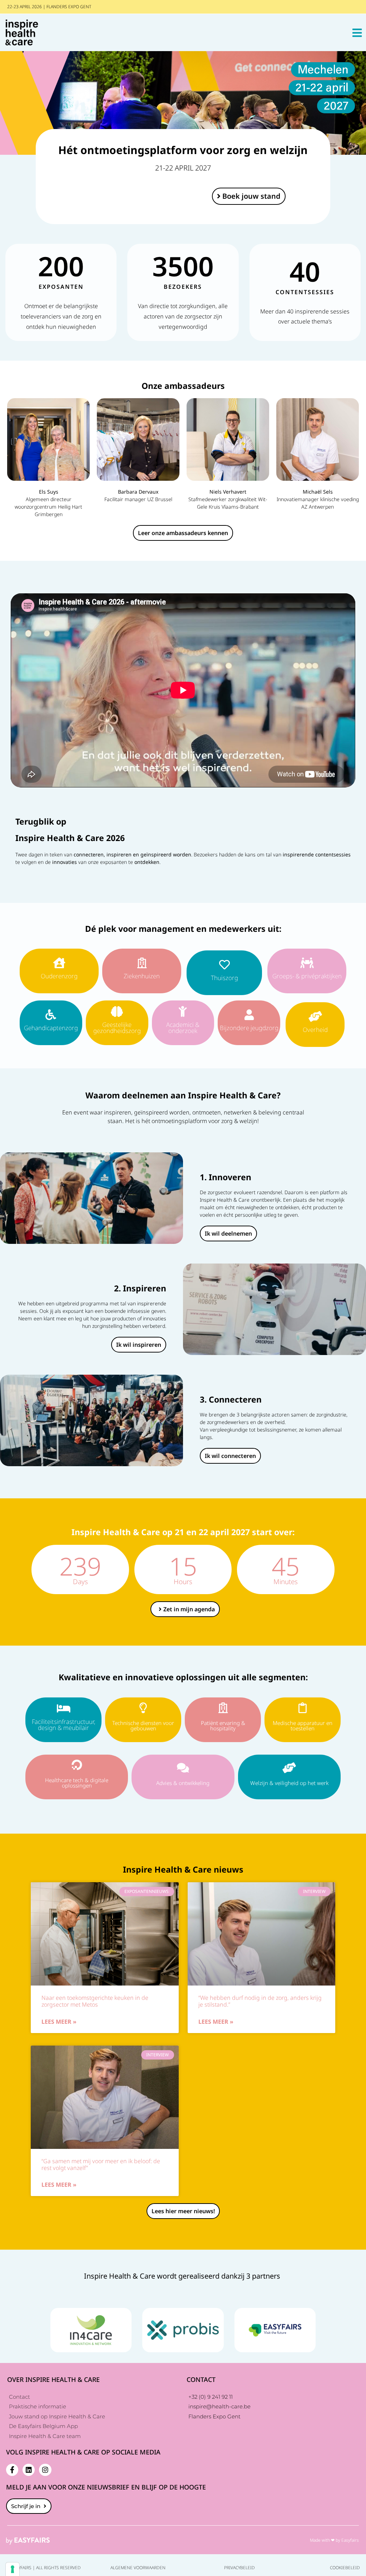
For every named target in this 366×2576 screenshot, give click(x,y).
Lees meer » (59, 2022)
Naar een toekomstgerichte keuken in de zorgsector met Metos (95, 2001)
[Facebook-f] (12, 2470)
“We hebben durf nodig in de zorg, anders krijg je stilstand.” (260, 2001)
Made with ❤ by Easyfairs (334, 2540)
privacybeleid (239, 2568)
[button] (249, 196)
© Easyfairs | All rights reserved (43, 2568)
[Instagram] (45, 2470)
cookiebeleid (345, 2568)
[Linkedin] (29, 2470)
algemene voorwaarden (138, 2568)
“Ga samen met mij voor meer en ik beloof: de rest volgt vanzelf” (101, 2164)
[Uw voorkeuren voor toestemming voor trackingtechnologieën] (13, 2569)
